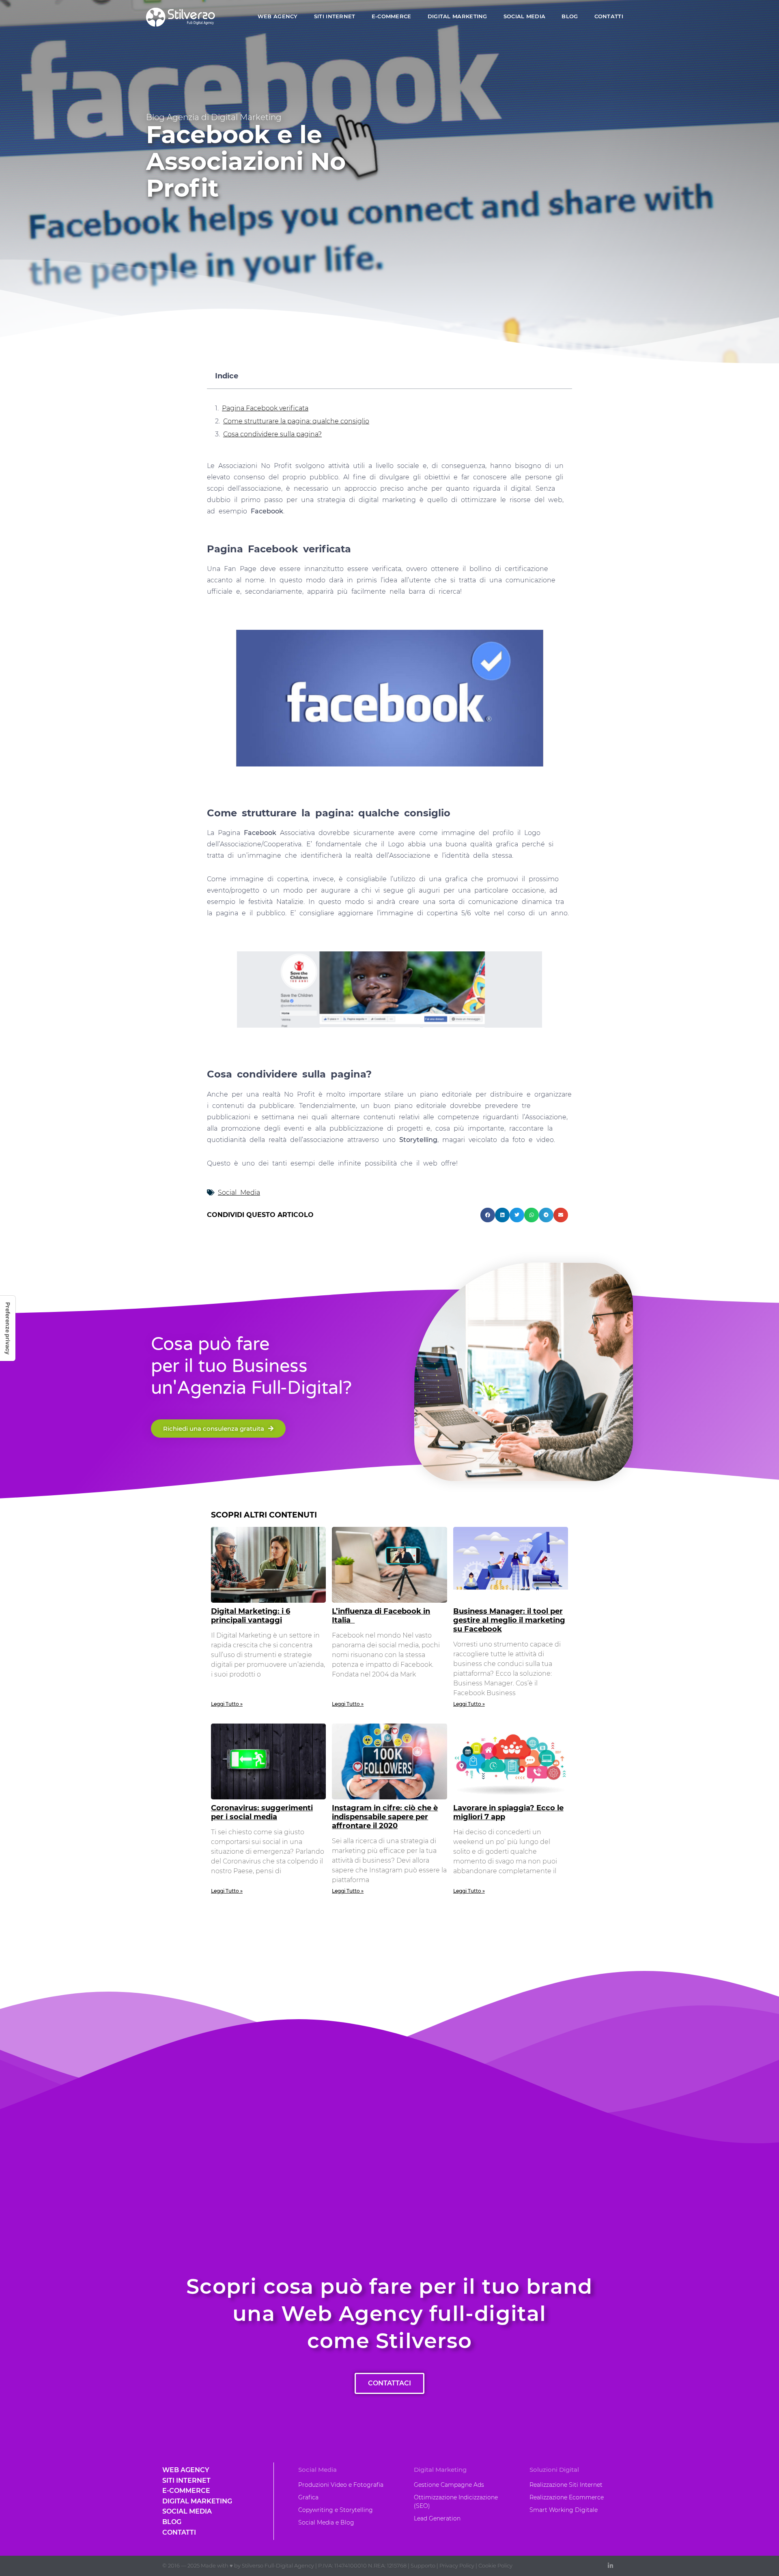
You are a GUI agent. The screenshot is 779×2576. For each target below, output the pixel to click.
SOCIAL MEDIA (525, 16)
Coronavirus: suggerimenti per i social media (262, 1812)
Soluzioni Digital (554, 2470)
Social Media (239, 1192)
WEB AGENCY (278, 16)
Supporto (423, 2565)
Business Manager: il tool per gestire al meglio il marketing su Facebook (509, 1620)
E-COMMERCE (392, 16)
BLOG (570, 16)
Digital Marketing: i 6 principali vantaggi (251, 1616)
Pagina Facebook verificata (265, 408)
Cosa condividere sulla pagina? (272, 434)
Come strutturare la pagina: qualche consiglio (296, 421)
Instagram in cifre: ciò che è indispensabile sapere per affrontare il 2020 (385, 1817)
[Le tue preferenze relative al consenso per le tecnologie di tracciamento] (8, 1328)
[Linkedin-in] (610, 2566)
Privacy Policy (457, 2565)
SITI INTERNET (335, 16)
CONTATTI (609, 16)
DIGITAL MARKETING (457, 16)
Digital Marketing (440, 2470)
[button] (488, 1215)
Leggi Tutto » (227, 1704)
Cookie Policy (495, 2565)
